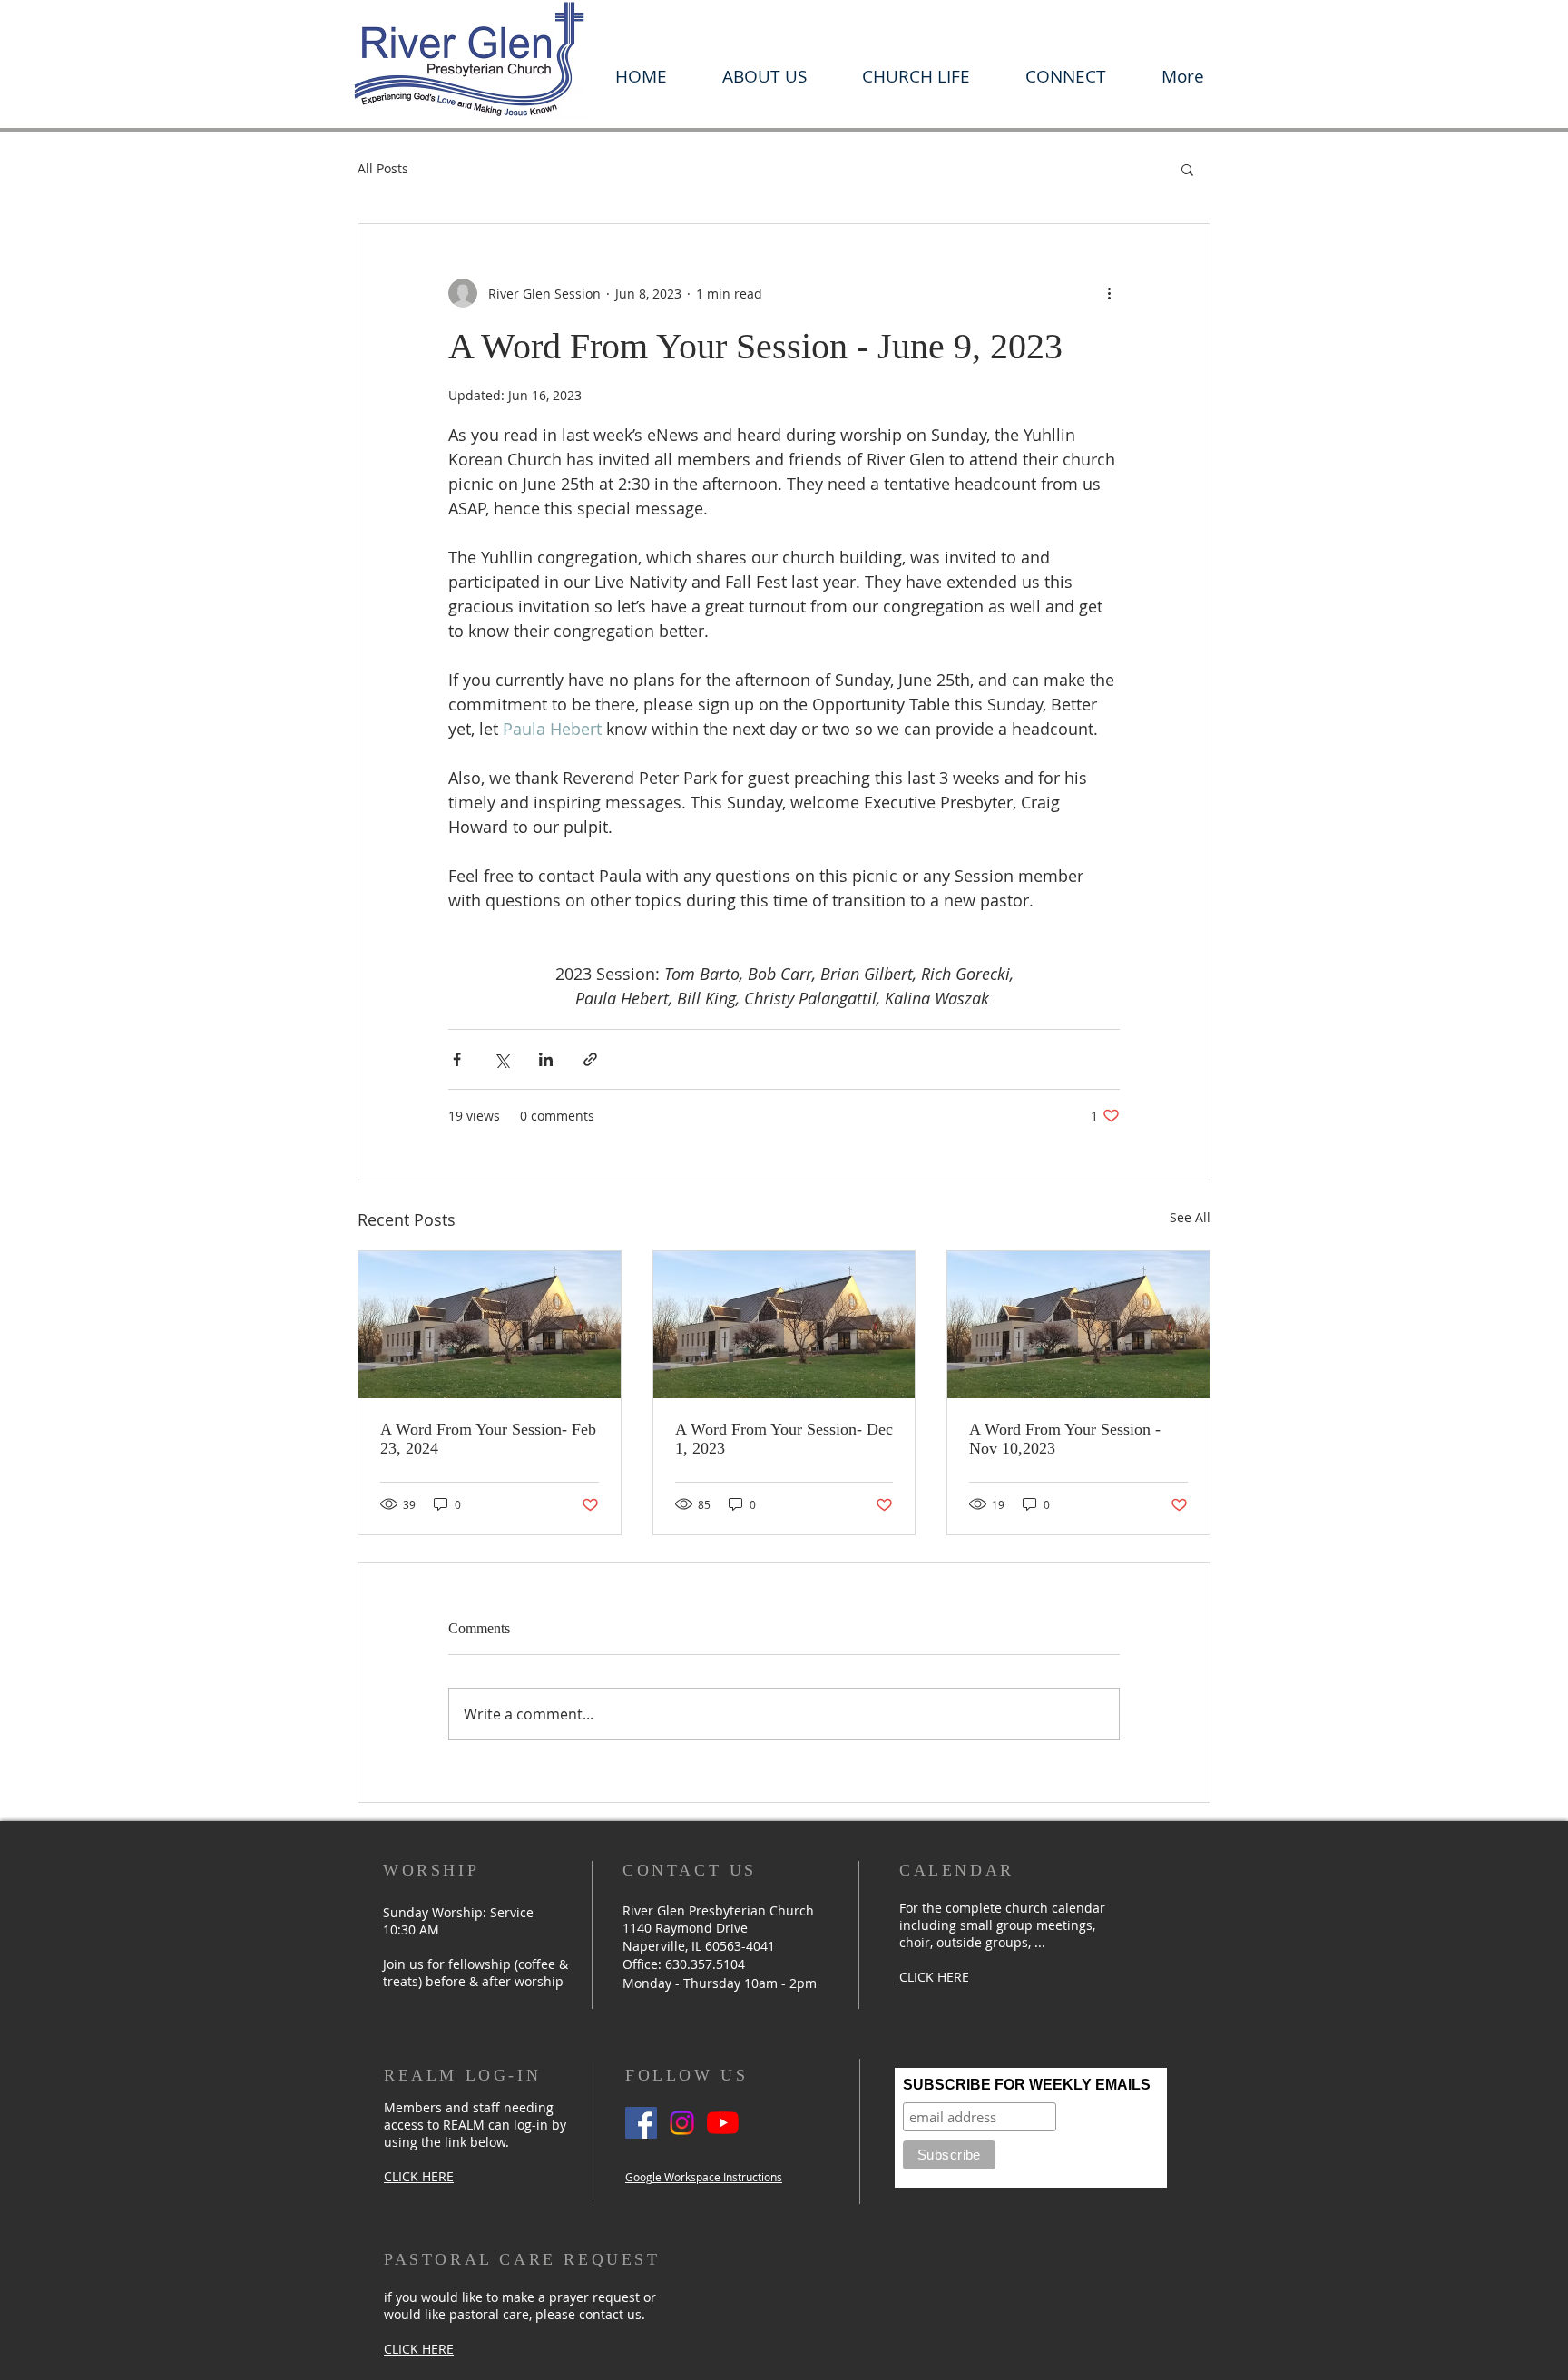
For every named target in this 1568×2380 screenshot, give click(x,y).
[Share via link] (590, 1059)
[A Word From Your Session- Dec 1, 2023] (784, 1325)
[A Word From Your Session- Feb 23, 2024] (490, 1325)
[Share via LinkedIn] (546, 1059)
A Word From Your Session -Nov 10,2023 (1065, 1439)
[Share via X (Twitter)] (501, 1059)
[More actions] (1109, 293)
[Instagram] (682, 2123)
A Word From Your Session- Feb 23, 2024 (488, 1439)
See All (1190, 1217)
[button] (764, 76)
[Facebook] (641, 2123)
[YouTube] (723, 2123)
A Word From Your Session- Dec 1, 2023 (784, 1439)
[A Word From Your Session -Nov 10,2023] (1078, 1325)
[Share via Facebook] (457, 1059)
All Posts (383, 168)
